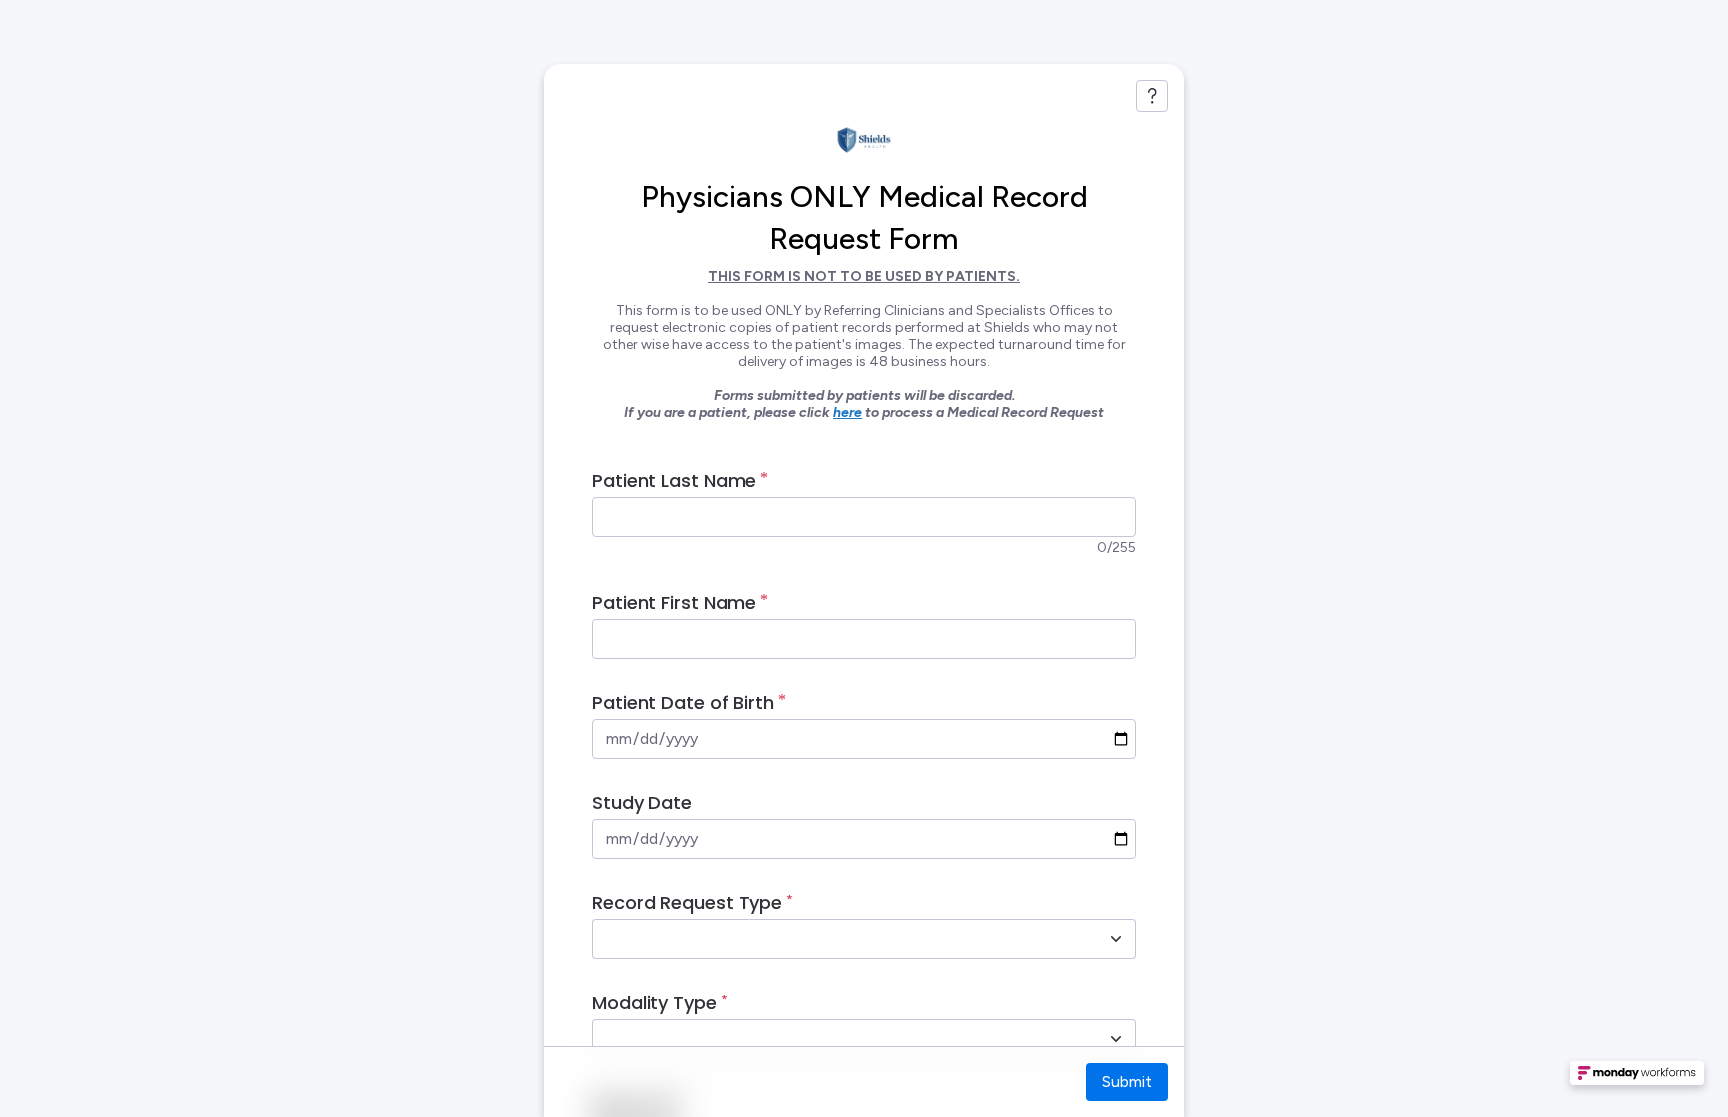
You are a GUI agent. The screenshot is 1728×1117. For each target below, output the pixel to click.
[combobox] (842, 939)
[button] (1637, 1079)
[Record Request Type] (1116, 939)
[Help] (1152, 96)
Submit (1127, 1081)
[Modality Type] (1116, 1039)
